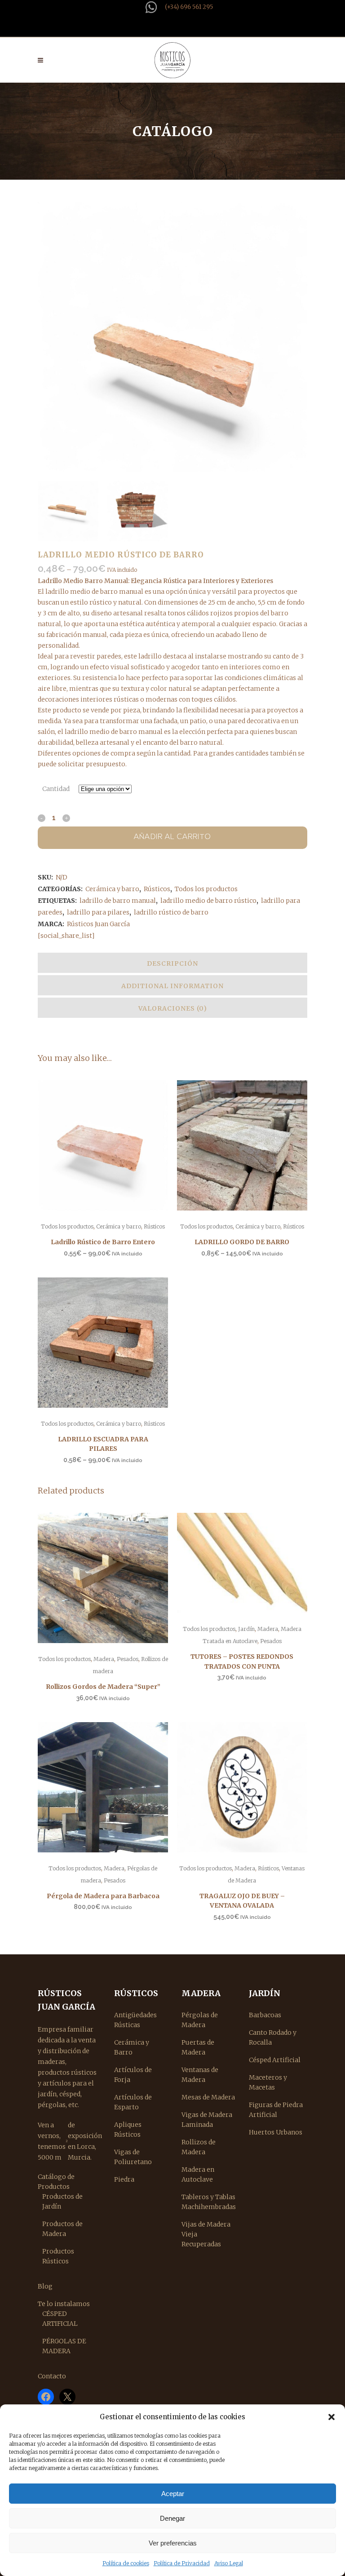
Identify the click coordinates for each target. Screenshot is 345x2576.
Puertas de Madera (198, 2047)
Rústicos (157, 889)
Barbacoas (265, 2015)
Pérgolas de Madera (200, 2020)
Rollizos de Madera (199, 2147)
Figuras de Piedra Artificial (276, 2110)
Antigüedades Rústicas (135, 2020)
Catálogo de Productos (56, 2182)
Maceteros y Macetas (268, 2082)
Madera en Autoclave (198, 2174)
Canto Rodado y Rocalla (273, 2037)
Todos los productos (206, 889)
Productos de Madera (62, 2229)
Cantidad (56, 789)
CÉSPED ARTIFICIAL (60, 2319)
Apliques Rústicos (128, 2130)
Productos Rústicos (58, 2256)
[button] (332, 2417)
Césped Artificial (275, 2060)
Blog (45, 2286)
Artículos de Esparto (133, 2102)
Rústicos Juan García (98, 924)
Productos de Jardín (62, 2201)
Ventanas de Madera (200, 2075)
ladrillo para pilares (98, 912)
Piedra (124, 2179)
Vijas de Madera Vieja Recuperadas (206, 2234)
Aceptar (173, 2494)
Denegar (172, 2518)
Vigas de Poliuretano (133, 2157)
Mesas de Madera (208, 2097)
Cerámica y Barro (132, 2047)
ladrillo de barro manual (118, 901)
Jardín (246, 1629)
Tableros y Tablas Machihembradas (209, 2202)
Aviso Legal (229, 2563)
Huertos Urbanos (276, 2132)
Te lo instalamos (64, 2304)
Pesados (128, 1659)
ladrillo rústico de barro (171, 912)
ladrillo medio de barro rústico (208, 901)
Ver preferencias (173, 2543)
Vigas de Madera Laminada (207, 2120)
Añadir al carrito (172, 837)
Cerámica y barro (112, 889)
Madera (104, 1659)
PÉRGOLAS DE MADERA (64, 2346)
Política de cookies (126, 2563)
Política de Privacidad (182, 2563)
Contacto (52, 2376)
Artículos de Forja (133, 2075)
